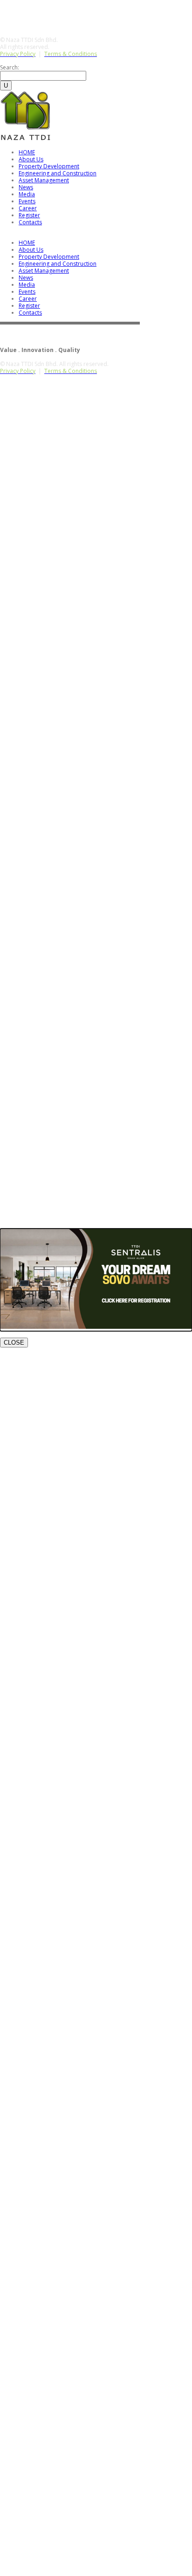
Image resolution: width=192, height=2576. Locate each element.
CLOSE (14, 1343)
